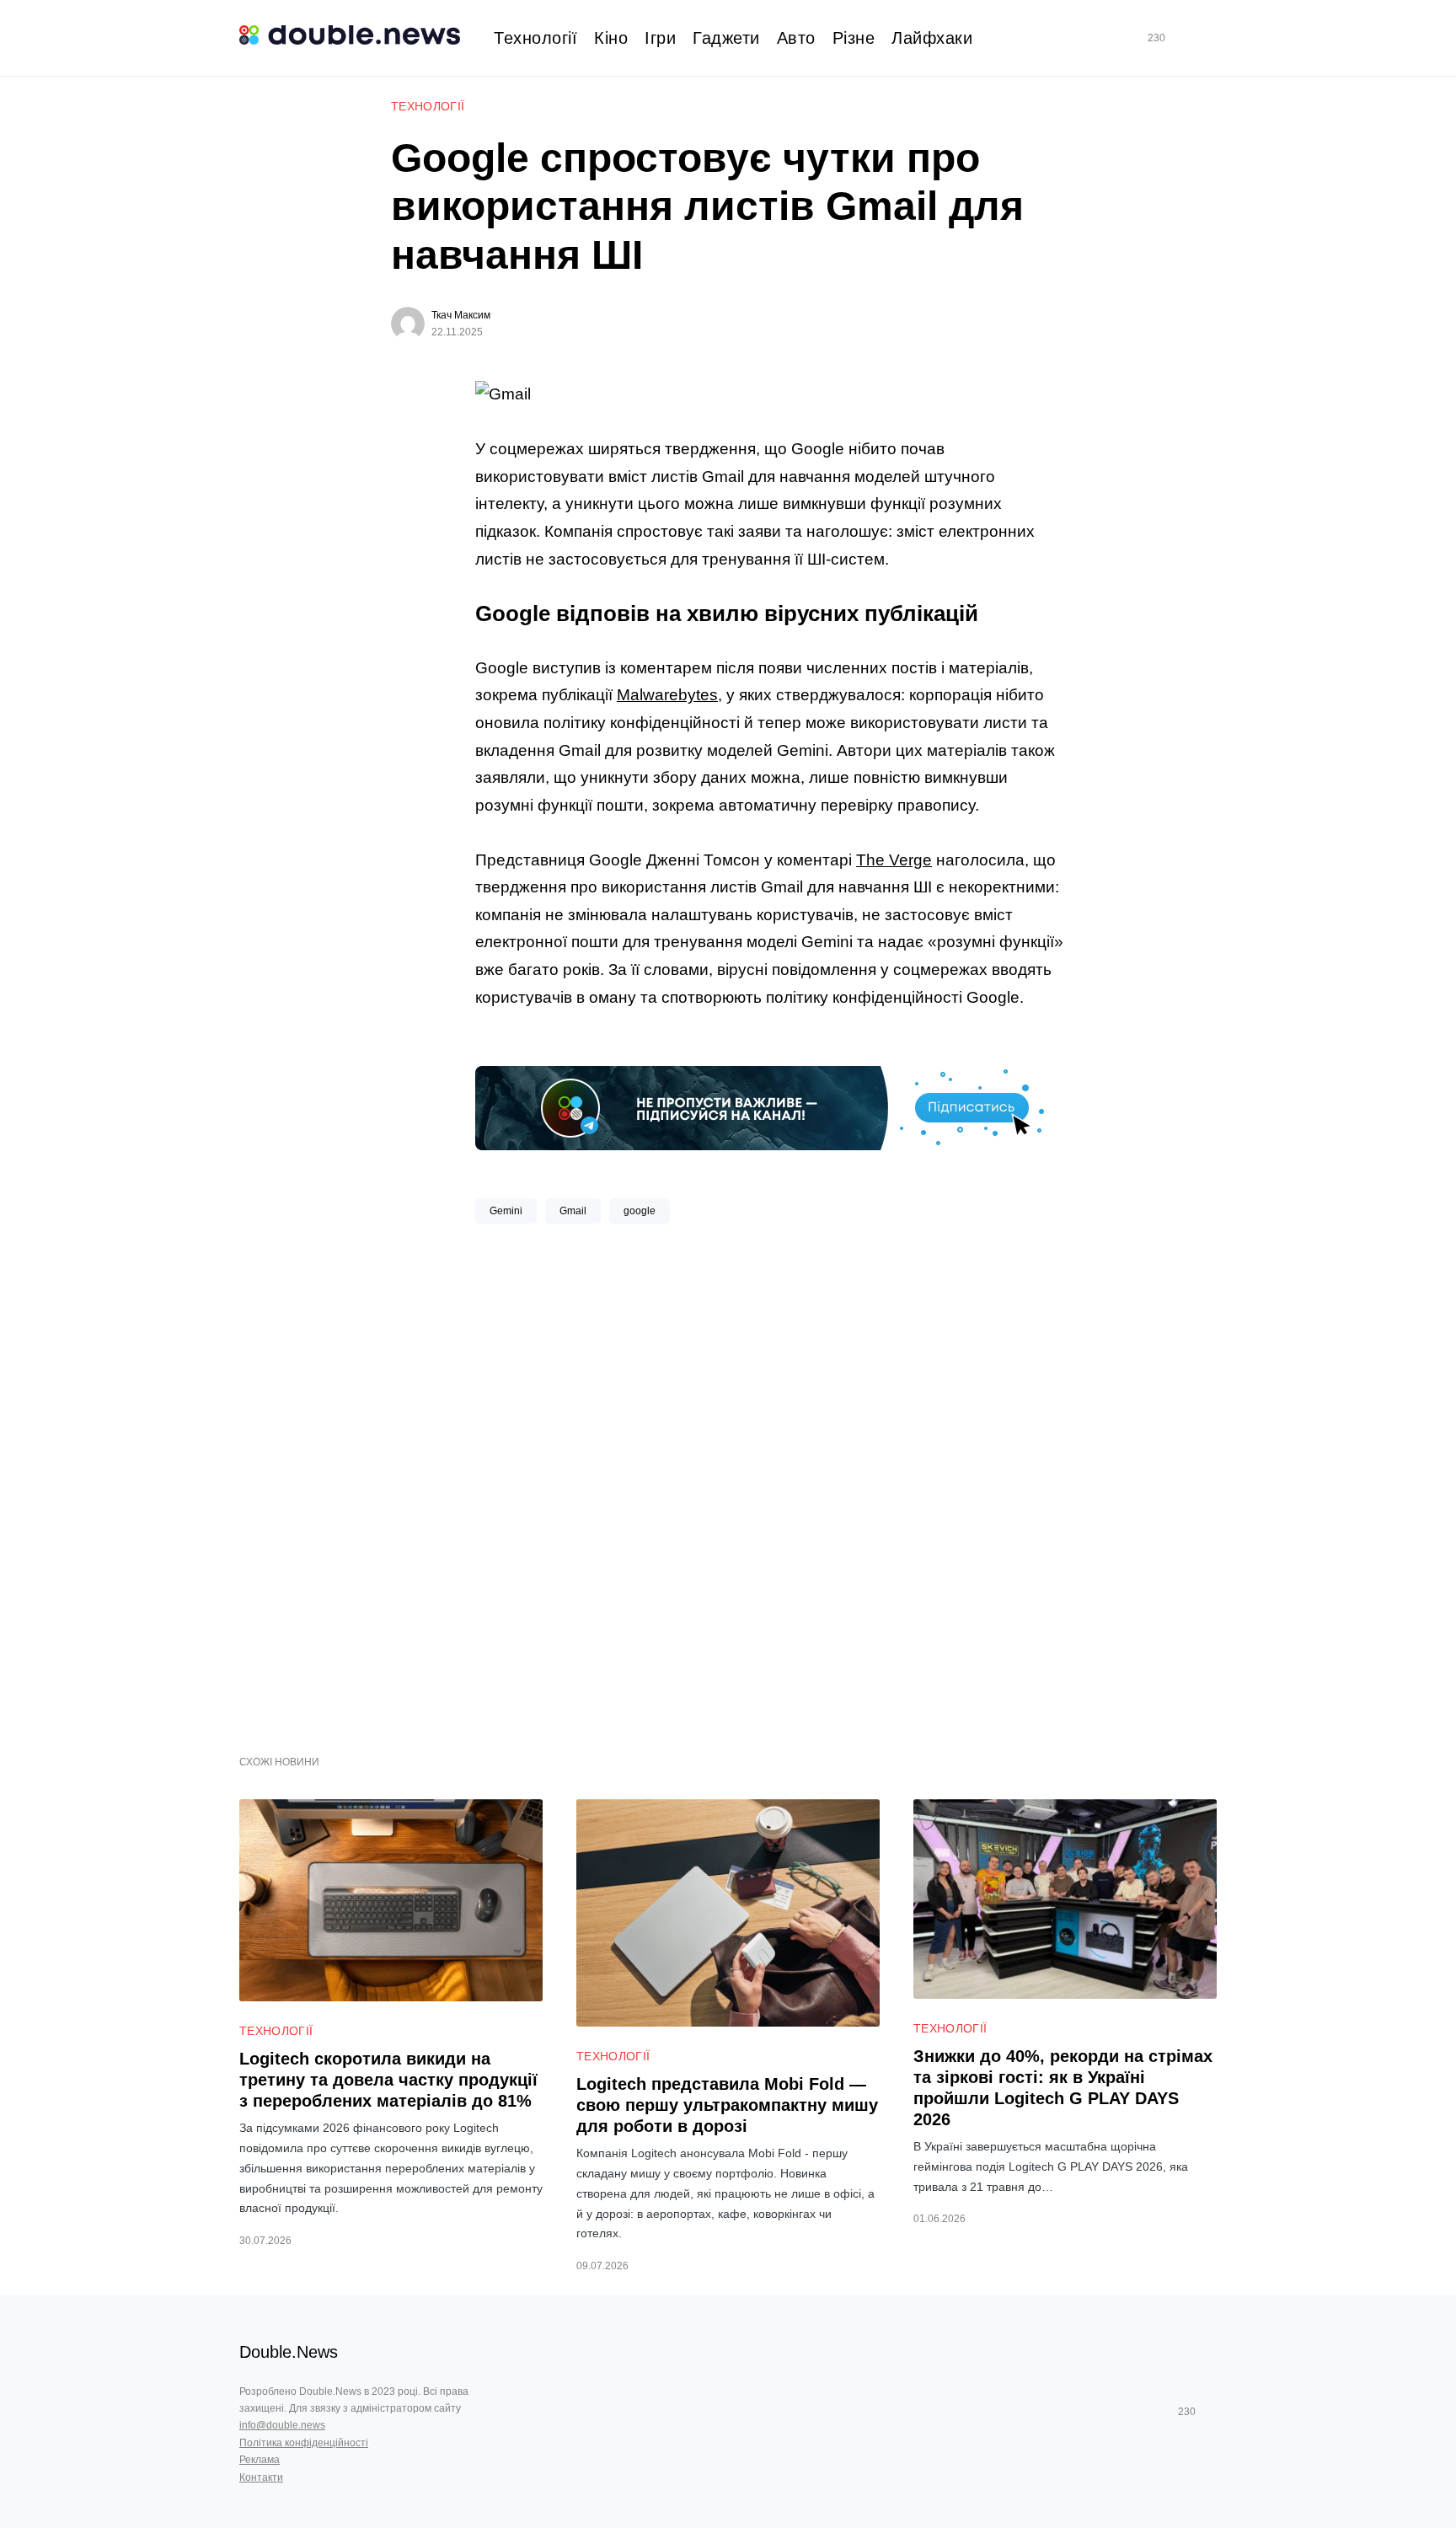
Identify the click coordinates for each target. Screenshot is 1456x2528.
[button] (1210, 38)
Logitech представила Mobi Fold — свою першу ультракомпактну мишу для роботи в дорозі (727, 2105)
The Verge (894, 860)
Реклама (260, 2460)
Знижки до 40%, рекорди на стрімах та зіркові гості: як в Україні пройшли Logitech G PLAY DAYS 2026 (1063, 2088)
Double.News (289, 2352)
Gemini (506, 1211)
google (640, 1211)
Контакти (261, 2477)
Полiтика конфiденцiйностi (304, 2443)
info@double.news (282, 2425)
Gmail (573, 1211)
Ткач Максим (461, 315)
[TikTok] (1180, 38)
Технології (428, 106)
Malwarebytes (667, 695)
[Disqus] (770, 1483)
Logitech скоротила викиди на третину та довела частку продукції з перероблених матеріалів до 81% (388, 2080)
